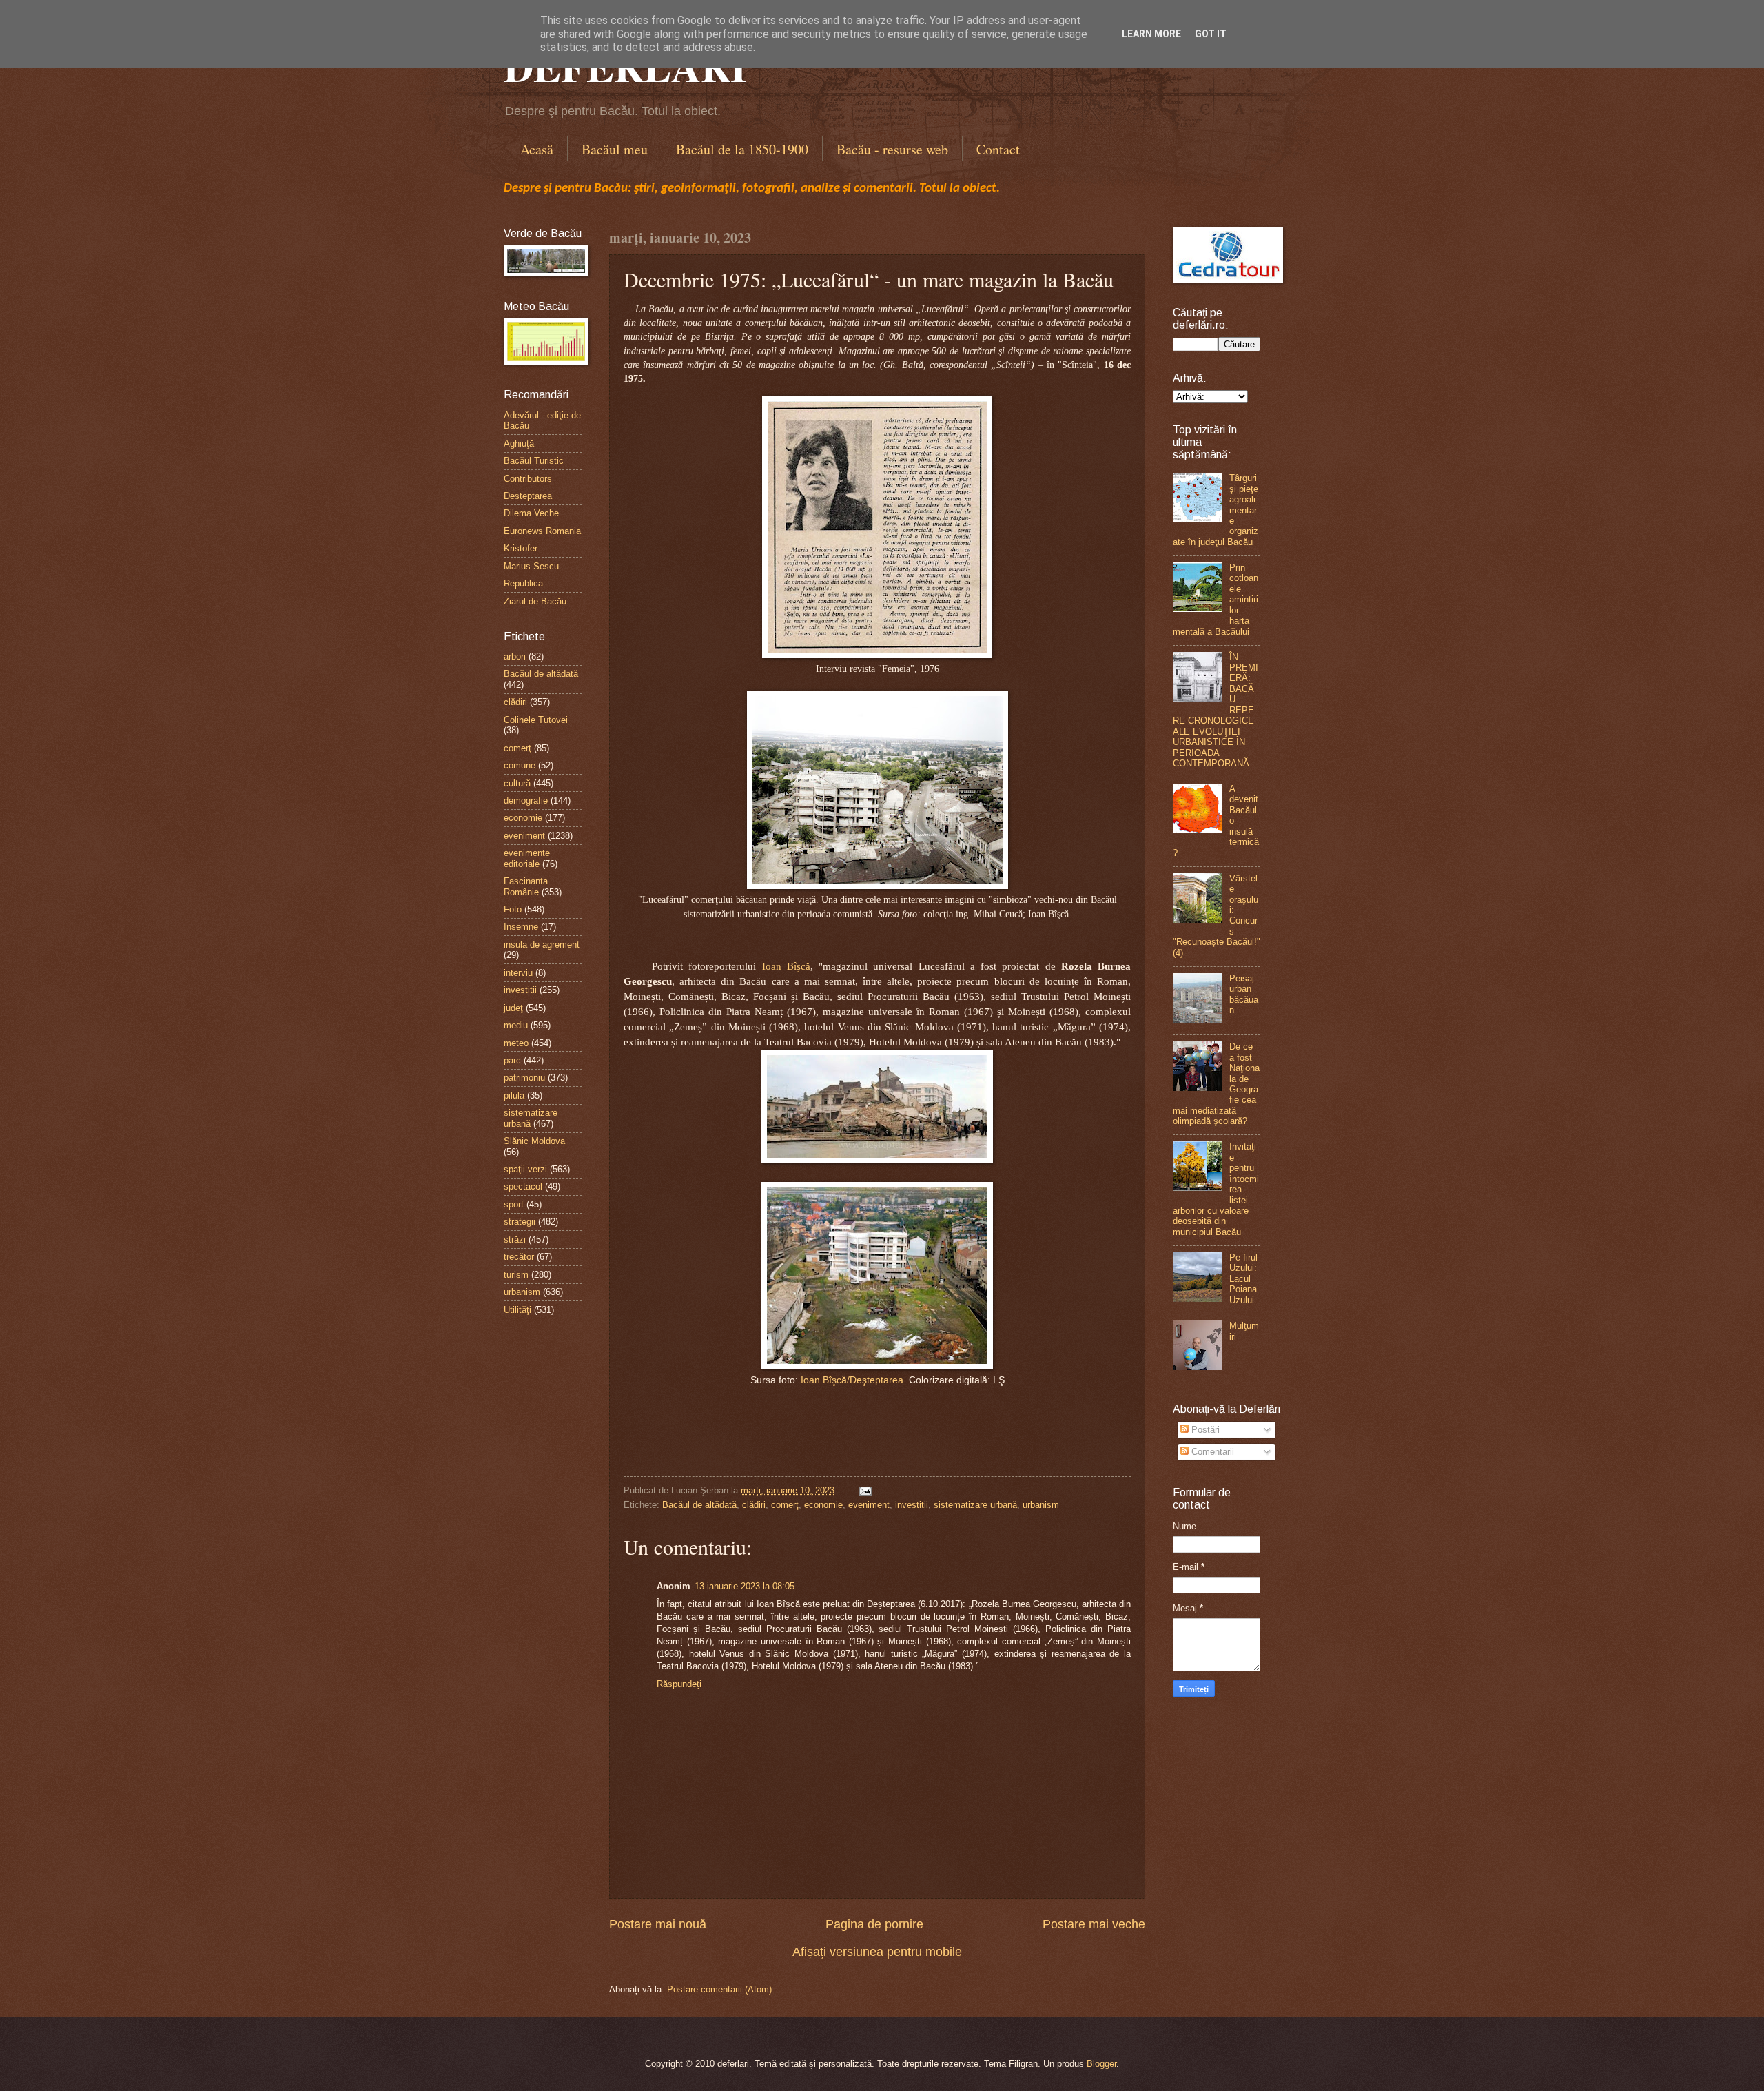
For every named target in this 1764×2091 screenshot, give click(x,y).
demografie (526, 800)
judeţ (513, 1008)
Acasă (537, 149)
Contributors (528, 479)
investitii (912, 1505)
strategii (520, 1222)
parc (512, 1060)
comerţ (785, 1505)
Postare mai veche (1094, 1924)
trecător (519, 1257)
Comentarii (1211, 1452)
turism (516, 1275)
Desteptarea (528, 496)
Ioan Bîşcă (786, 966)
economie (823, 1505)
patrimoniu (524, 1078)
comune (520, 765)
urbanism (1041, 1505)
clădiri (754, 1505)
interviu (518, 973)
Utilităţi (517, 1310)
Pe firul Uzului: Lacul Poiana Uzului (1243, 1279)
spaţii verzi (525, 1169)
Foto (513, 909)
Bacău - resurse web (892, 149)
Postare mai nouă (658, 1924)
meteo (516, 1043)
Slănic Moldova (534, 1141)
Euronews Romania (542, 531)
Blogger (1101, 2064)
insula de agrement (542, 945)
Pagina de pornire (874, 1924)
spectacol (523, 1186)
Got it (1211, 34)
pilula (514, 1095)
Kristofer (521, 548)
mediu (516, 1025)
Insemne (521, 927)
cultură (517, 783)
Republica (523, 583)
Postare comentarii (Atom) (719, 1989)
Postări (1204, 1430)
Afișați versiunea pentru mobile (877, 1952)
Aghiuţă (519, 443)
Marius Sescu (531, 566)
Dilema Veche (531, 513)
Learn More (1151, 34)
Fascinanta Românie (526, 886)
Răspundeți (679, 1684)
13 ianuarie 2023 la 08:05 (745, 1586)
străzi (515, 1240)
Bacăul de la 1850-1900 (742, 149)
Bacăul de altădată (699, 1505)
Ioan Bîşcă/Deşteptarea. (855, 1380)
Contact (998, 149)
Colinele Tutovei (536, 720)
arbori (515, 656)
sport (514, 1204)
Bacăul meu (615, 149)
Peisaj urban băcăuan (1244, 994)
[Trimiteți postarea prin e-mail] (863, 1490)
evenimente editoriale (527, 858)
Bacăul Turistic (534, 461)
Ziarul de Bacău (535, 601)
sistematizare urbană (975, 1505)
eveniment (869, 1505)
